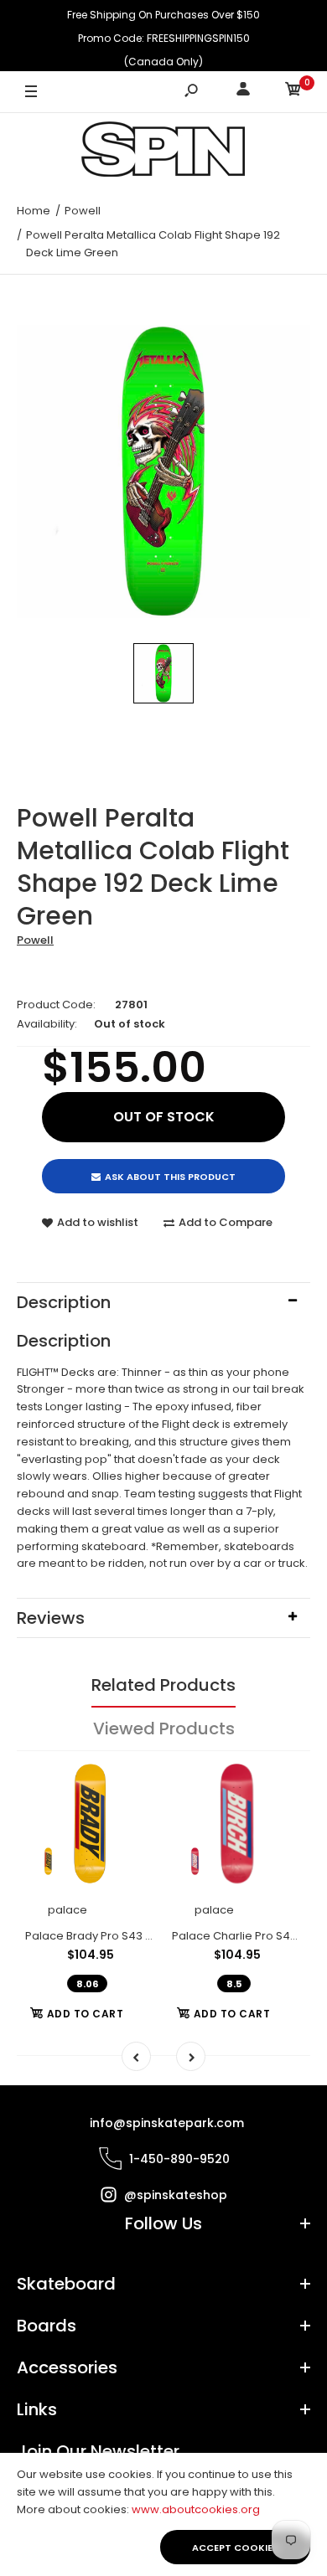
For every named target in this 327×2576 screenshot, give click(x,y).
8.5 (234, 1984)
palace (67, 1910)
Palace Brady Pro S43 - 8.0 (97, 1936)
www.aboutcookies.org (196, 2509)
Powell (35, 940)
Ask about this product (170, 1177)
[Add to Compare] (132, 1816)
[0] (293, 92)
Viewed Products (164, 1728)
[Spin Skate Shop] (163, 152)
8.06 (87, 1984)
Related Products (163, 1685)
